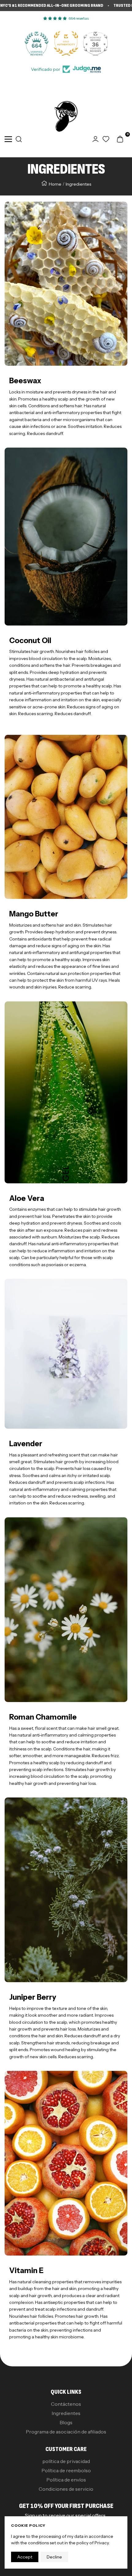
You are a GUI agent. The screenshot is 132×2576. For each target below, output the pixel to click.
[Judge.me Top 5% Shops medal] (95, 43)
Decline (54, 2557)
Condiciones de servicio (66, 2489)
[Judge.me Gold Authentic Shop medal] (37, 43)
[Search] (19, 139)
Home (55, 184)
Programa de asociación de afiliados (66, 2432)
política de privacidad (66, 2461)
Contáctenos (66, 2404)
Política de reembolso (66, 2470)
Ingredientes (66, 2413)
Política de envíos (66, 2480)
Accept (25, 2557)
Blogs (66, 2422)
